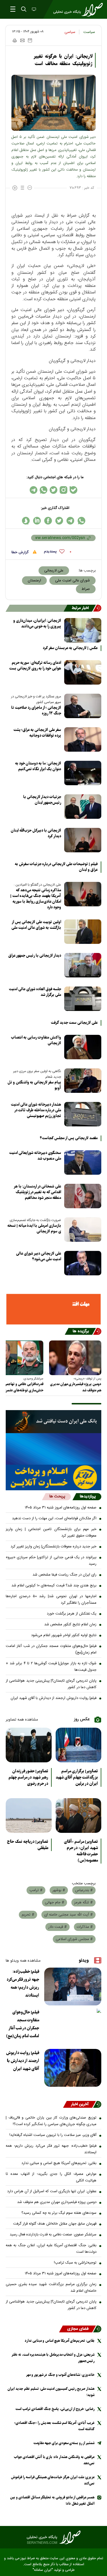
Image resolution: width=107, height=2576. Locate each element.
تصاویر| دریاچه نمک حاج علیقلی (28, 1845)
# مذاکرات (85, 1927)
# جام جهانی (54, 1903)
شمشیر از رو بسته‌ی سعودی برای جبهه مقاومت (64, 2443)
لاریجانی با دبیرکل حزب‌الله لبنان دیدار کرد (36, 833)
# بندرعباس (84, 1890)
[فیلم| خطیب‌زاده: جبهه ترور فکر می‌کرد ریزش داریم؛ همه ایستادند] (73, 1987)
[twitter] (59, 521)
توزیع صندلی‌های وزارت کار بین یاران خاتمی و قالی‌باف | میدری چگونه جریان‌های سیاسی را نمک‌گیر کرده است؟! (51, 2121)
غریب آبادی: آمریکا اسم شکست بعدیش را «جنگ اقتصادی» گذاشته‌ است (54, 2426)
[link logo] (53, 2537)
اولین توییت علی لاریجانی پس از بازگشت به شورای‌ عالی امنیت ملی (36, 925)
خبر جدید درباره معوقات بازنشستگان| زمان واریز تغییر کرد (53, 1547)
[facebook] (48, 521)
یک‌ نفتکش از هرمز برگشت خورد (72, 1614)
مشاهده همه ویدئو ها (23, 1961)
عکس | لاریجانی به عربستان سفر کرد (70, 648)
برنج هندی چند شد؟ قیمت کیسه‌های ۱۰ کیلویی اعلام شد (54, 1586)
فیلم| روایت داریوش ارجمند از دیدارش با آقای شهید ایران (53, 1698)
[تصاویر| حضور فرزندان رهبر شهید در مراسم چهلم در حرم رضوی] (29, 1745)
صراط (86, 589)
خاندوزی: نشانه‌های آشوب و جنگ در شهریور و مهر (60, 2375)
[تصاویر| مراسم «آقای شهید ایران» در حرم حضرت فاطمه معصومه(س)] (79, 1816)
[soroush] (26, 521)
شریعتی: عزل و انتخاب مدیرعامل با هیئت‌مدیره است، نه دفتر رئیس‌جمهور (53, 2358)
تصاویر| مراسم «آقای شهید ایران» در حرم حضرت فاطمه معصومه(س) (81, 1851)
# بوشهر (59, 1890)
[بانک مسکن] (53, 1309)
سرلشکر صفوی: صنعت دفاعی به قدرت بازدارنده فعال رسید (53, 2235)
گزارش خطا (21, 552)
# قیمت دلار (57, 1927)
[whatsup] (81, 521)
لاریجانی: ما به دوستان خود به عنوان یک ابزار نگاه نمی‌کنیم (38, 766)
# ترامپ (36, 1890)
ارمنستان (34, 581)
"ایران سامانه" (43, 2570)
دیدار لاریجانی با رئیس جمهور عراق (35, 956)
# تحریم (28, 1915)
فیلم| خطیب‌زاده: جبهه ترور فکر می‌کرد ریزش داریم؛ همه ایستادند (23, 1984)
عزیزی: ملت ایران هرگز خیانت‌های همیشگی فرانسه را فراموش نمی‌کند (53, 2480)
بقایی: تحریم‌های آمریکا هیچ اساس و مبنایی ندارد (59, 2163)
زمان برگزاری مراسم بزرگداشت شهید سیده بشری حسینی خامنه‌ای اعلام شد (51, 2288)
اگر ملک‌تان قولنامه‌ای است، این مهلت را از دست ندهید (54, 1518)
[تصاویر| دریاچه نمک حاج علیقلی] (29, 1816)
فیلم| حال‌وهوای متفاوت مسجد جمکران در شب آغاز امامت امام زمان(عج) (51, 1649)
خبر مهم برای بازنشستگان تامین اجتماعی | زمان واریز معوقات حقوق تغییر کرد (51, 1532)
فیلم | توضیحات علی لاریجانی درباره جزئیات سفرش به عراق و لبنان (56, 867)
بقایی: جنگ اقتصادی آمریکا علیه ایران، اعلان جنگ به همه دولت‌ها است (51, 2249)
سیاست (89, 32)
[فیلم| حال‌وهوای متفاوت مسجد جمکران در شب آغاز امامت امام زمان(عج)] (73, 2027)
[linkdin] (37, 521)
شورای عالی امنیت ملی (72, 581)
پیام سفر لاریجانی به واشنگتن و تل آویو (34, 1085)
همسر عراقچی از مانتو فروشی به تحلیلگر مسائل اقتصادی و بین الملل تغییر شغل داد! (52, 2501)
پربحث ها (57, 1497)
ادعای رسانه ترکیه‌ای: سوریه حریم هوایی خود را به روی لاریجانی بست (35, 666)
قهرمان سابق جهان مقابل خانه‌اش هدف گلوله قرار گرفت (55, 2224)
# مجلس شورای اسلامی (74, 1939)
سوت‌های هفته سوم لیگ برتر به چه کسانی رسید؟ (59, 2213)
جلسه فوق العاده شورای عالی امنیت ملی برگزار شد (35, 992)
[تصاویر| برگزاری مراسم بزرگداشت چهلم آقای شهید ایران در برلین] (79, 1745)
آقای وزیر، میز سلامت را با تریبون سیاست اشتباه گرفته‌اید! (53, 2135)
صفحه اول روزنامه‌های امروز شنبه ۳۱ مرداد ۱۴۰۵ (61, 1508)
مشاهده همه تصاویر (22, 1720)
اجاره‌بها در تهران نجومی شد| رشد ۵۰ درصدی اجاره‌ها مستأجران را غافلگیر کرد (51, 1600)
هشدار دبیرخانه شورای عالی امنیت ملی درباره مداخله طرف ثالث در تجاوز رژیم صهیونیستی (36, 1110)
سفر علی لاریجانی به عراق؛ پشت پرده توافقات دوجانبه (37, 733)
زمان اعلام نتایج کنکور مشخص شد (70, 1624)
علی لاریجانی (54, 571)
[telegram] (70, 521)
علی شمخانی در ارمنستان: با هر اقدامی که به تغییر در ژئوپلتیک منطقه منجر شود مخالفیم (38, 1192)
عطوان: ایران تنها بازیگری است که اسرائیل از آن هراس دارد (52, 2191)
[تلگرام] (34, 490)
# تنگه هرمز (83, 1903)
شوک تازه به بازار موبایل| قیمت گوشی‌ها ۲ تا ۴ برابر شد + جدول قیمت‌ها (51, 1667)
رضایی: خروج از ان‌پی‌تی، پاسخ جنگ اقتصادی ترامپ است (55, 2409)
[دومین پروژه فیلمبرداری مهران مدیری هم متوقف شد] (75, 1358)
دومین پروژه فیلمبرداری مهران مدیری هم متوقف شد (76, 1387)
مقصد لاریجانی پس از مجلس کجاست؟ (69, 1138)
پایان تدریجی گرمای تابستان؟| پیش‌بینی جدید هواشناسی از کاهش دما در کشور (51, 1684)
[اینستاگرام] (63, 490)
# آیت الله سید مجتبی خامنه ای (68, 1915)
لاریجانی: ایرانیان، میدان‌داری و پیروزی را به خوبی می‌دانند (37, 624)
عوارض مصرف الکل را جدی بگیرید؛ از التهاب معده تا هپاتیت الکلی (51, 2177)
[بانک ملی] (53, 1422)
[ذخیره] (30, 40)
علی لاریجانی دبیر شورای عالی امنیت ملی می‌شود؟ (39, 1256)
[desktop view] (33, 10)
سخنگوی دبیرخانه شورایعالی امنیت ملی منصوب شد (35, 1156)
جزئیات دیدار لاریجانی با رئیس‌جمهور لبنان (42, 800)
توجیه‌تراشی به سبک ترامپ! (75, 2263)
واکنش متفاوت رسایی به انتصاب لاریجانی (36, 1040)
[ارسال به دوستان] (22, 40)
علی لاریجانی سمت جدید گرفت (74, 1023)
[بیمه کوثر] (53, 1477)
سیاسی (70, 32)
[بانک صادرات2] (53, 1449)
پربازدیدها (88, 1497)
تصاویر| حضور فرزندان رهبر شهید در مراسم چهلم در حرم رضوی (28, 1777)
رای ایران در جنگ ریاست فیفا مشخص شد (64, 1575)
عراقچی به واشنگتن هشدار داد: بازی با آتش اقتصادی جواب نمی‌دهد (54, 2460)
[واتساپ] (44, 490)
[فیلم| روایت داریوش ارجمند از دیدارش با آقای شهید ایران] (73, 2068)
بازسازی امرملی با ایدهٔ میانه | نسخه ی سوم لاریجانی (34, 1229)
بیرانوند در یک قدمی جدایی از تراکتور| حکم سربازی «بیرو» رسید (51, 1561)
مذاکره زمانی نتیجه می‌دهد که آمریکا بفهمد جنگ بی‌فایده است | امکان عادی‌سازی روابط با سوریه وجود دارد (36, 899)
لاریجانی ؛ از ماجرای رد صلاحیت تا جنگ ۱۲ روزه (36, 711)
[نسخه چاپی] (14, 40)
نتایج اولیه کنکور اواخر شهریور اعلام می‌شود (64, 1635)
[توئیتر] (53, 490)
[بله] (73, 490)
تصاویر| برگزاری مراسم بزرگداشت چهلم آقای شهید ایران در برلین (77, 1777)
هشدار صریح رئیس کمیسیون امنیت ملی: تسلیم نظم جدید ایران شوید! (51, 2392)
